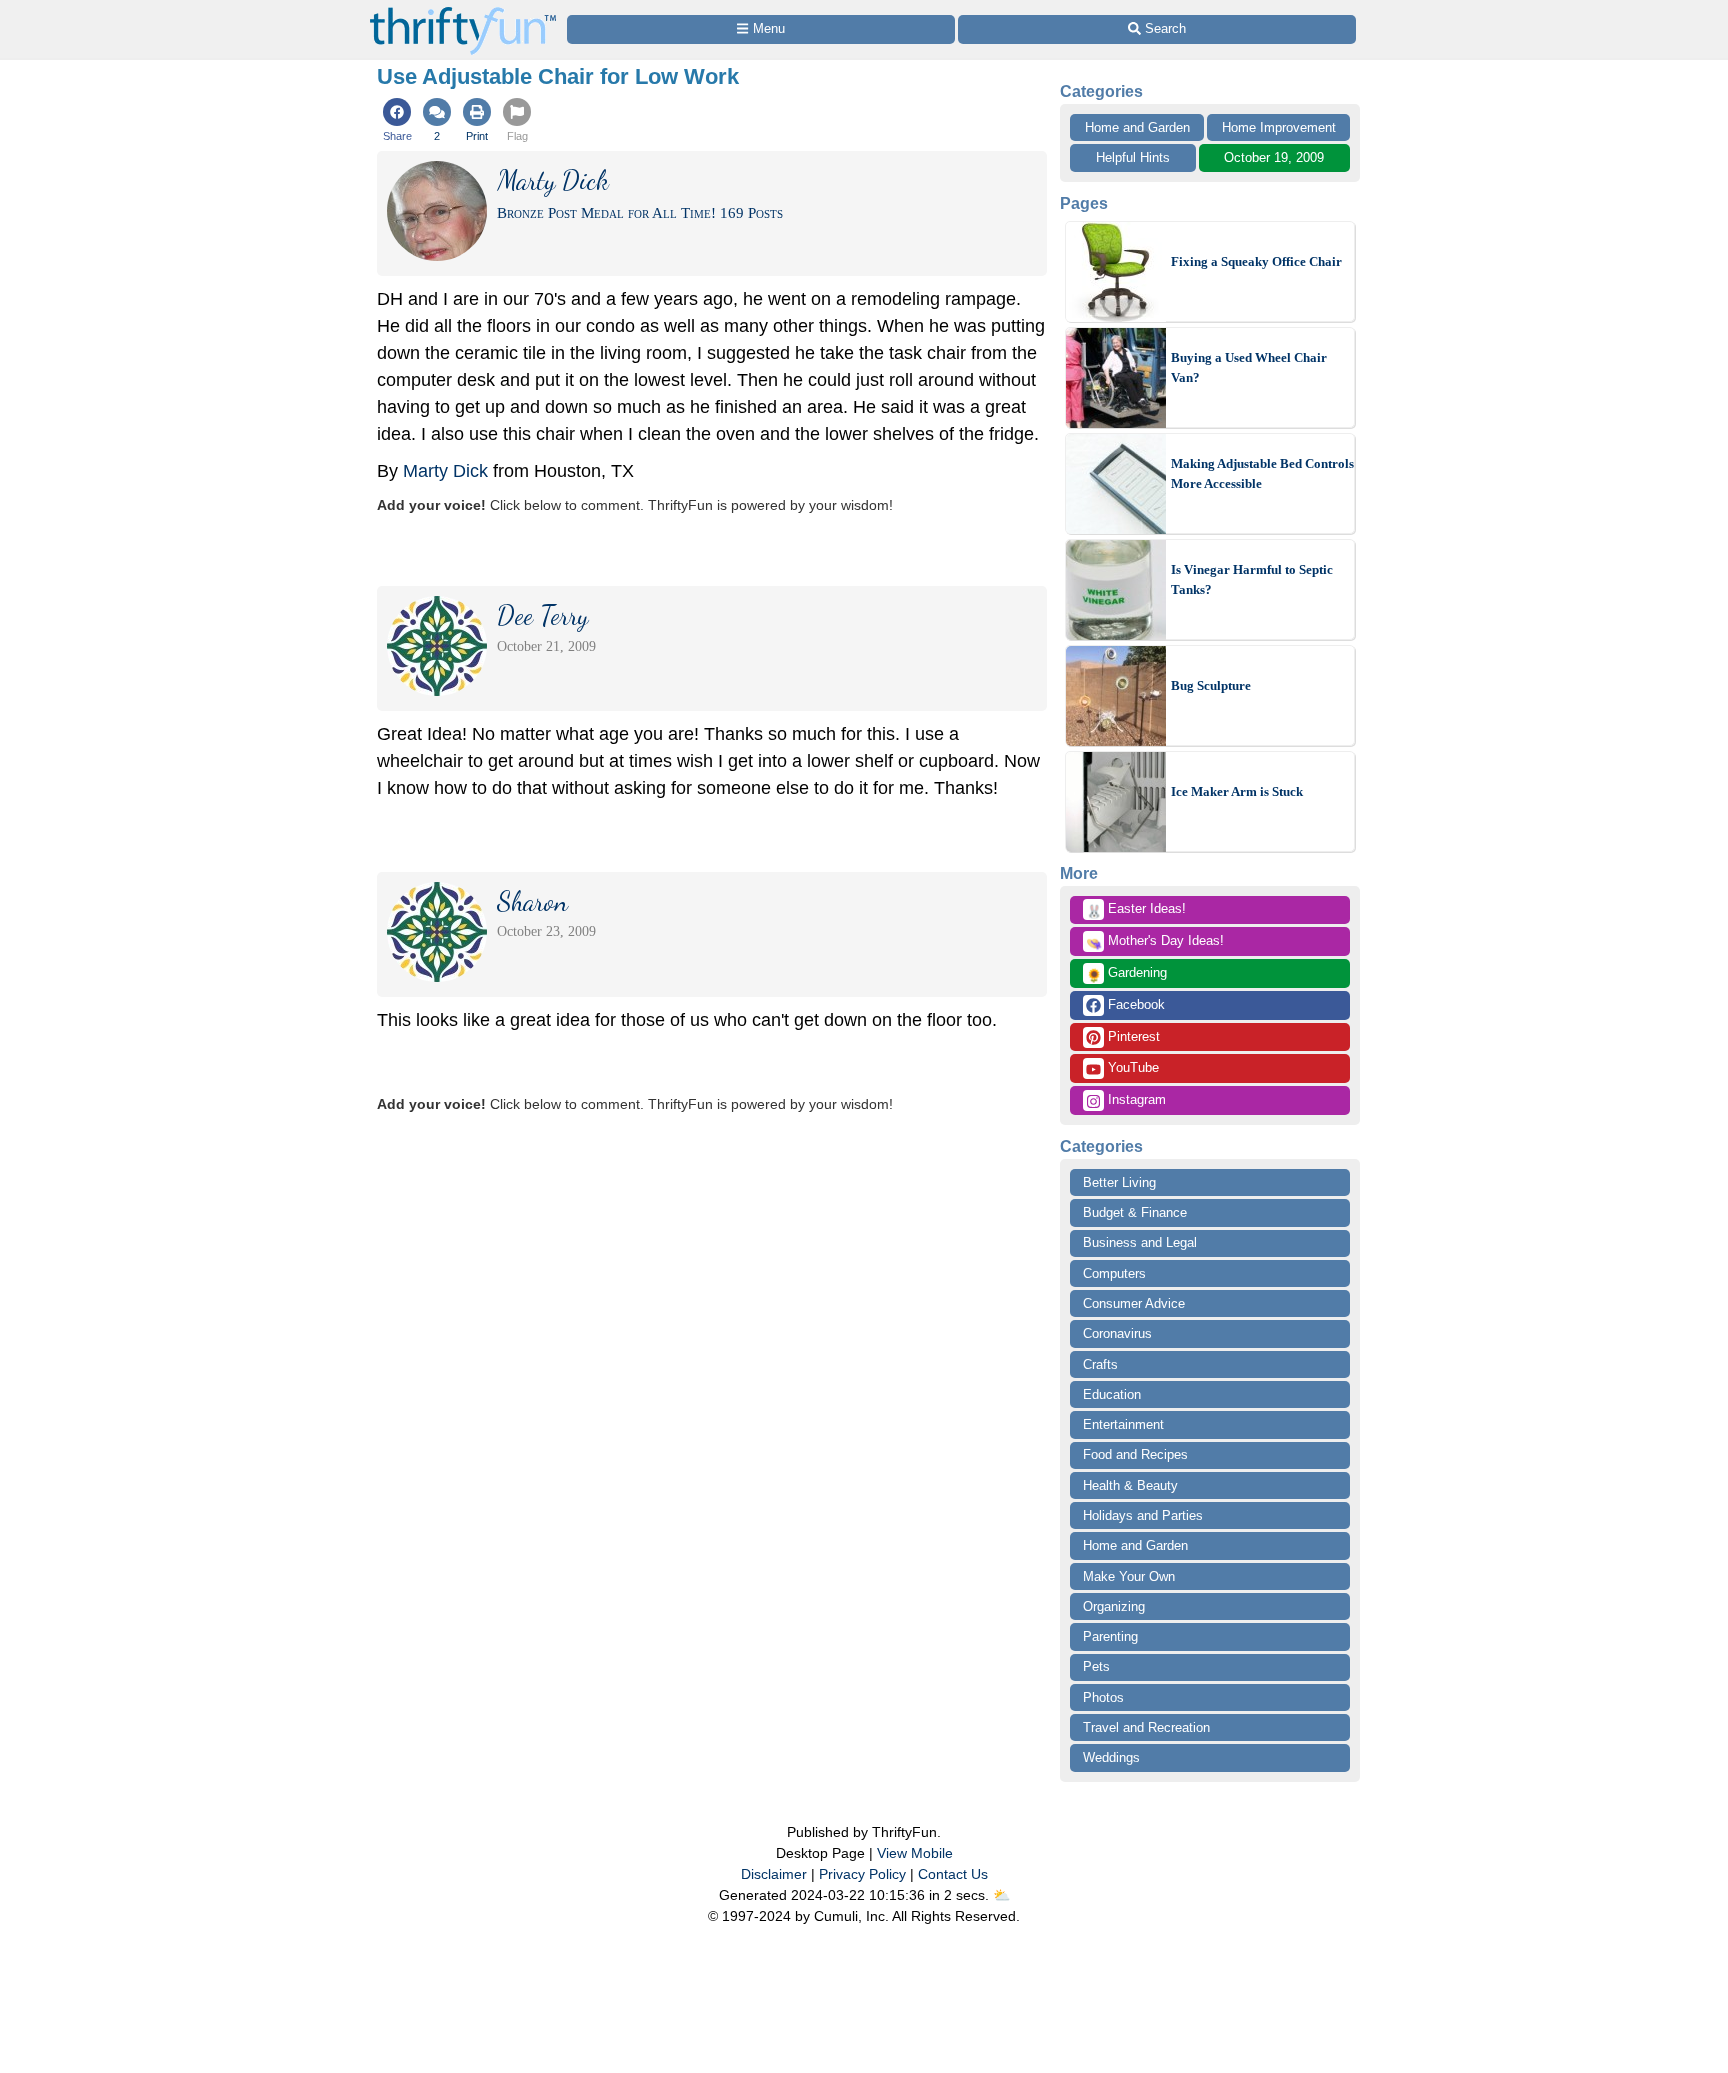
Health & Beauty (1130, 1485)
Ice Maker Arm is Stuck (1237, 791)
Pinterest (1132, 1036)
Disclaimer (774, 1874)
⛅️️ (1001, 1895)
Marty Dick (445, 471)
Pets (1096, 1666)
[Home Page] (463, 11)
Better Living (1119, 1182)
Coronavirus (1117, 1333)
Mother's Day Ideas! (1155, 942)
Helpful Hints (1133, 157)
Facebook (1134, 1004)
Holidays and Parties (1143, 1515)
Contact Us (953, 1874)
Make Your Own (1129, 1576)
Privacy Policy (862, 1874)
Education (1112, 1394)
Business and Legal (1140, 1242)
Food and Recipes (1135, 1454)
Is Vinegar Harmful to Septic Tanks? (1252, 579)
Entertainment (1123, 1424)
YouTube (1131, 1067)
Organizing (1114, 1606)
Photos (1103, 1697)
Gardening (1126, 974)
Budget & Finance (1135, 1212)
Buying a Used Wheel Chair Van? (1249, 367)
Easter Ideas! (1136, 910)
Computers (1114, 1273)
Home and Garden (1137, 127)
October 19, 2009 (1274, 157)
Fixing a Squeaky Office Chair (1256, 261)
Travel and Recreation (1146, 1727)
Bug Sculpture (1211, 685)
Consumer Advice (1134, 1303)
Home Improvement (1279, 127)
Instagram (1135, 1099)
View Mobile (915, 1853)
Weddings (1111, 1757)
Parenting (1110, 1636)
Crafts (1100, 1364)
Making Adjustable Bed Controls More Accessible (1262, 473)
